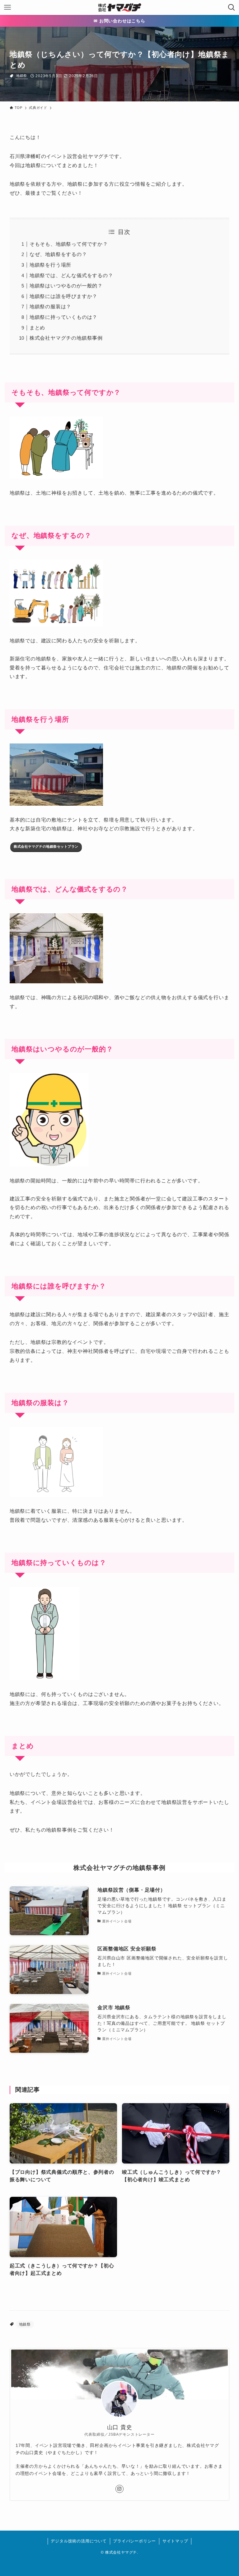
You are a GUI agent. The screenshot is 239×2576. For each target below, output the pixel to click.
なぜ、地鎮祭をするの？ (58, 254)
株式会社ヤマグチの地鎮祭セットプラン (46, 846)
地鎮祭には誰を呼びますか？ (63, 296)
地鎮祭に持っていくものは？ (63, 317)
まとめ (37, 328)
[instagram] (119, 2489)
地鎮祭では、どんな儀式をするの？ (71, 275)
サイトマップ (175, 2541)
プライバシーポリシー (134, 2541)
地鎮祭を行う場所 (50, 265)
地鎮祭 (22, 76)
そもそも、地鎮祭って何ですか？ (69, 244)
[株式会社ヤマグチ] (119, 7)
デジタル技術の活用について (79, 2541)
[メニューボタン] (7, 7)
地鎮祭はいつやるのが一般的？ (66, 286)
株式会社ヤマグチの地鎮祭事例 (66, 338)
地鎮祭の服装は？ (50, 307)
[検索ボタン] (232, 7)
